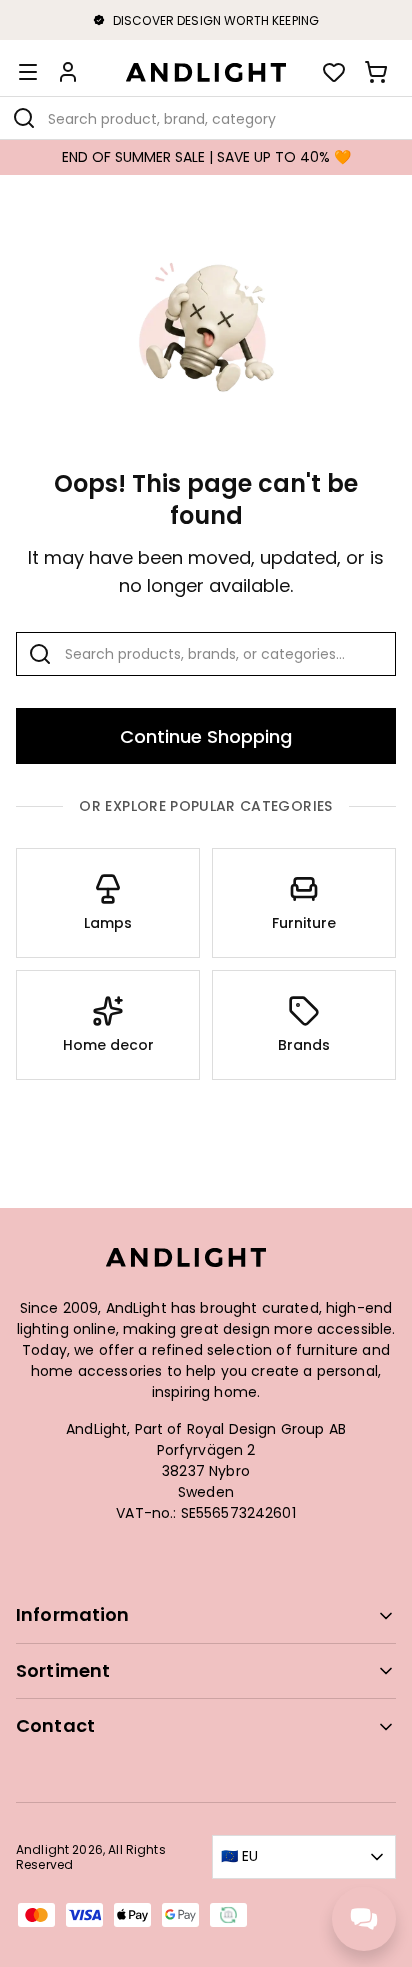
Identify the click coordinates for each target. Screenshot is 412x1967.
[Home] (206, 72)
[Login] (68, 72)
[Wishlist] (334, 72)
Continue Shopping (206, 736)
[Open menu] (28, 72)
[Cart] (376, 72)
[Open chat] (364, 1919)
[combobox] (206, 118)
